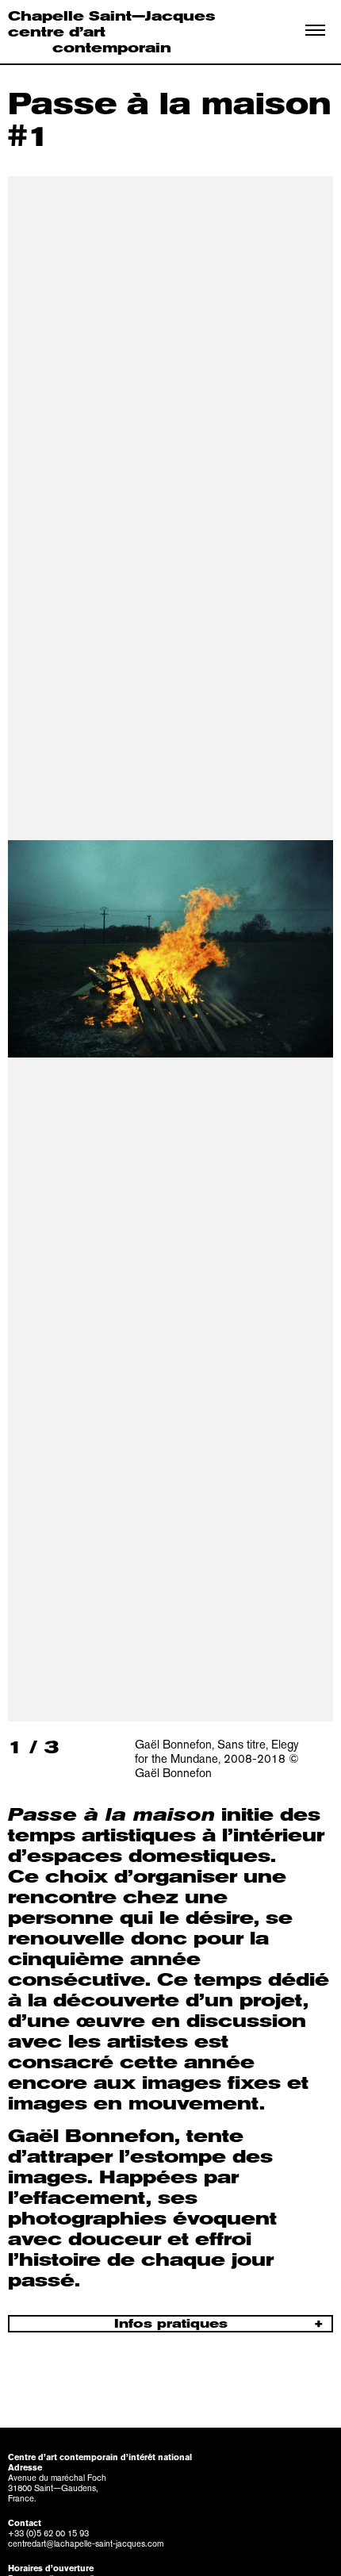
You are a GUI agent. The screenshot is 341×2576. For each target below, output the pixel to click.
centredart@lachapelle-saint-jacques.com (86, 2544)
